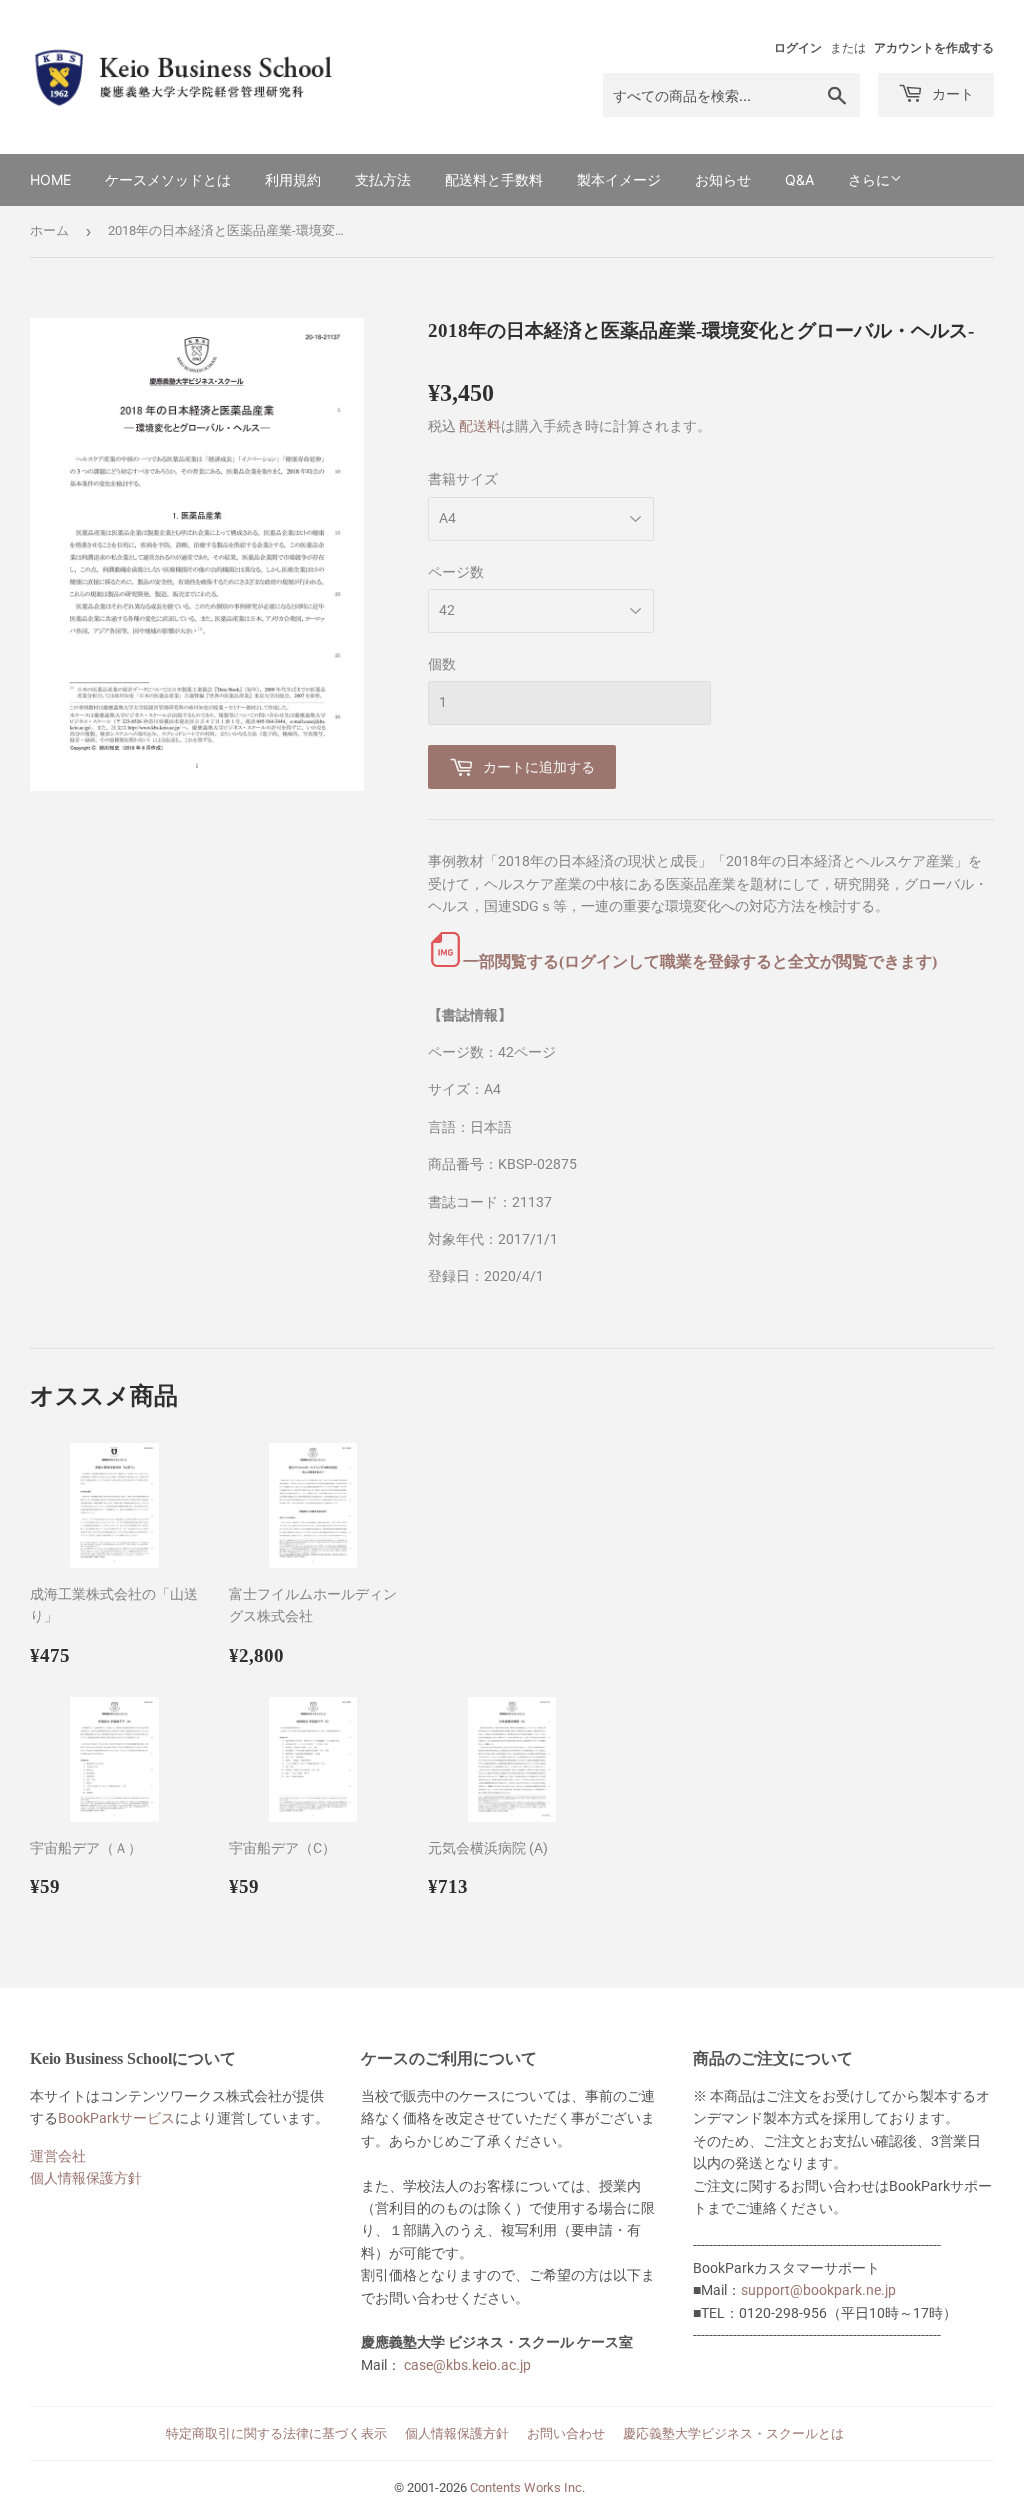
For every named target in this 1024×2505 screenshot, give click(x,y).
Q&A (799, 179)
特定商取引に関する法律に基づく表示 (276, 2433)
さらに (869, 180)
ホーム (49, 230)
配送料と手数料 (494, 179)
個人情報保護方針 (86, 2178)
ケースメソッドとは (168, 179)
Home (50, 179)
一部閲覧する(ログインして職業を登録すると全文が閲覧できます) (700, 961)
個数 (442, 664)
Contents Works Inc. (527, 2487)
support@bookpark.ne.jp (818, 2290)
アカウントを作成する (934, 48)
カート (951, 93)
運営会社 (58, 2156)
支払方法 (383, 179)
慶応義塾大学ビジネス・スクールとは (733, 2433)
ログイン (798, 48)
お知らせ (723, 179)
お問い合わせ (566, 2433)
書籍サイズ (463, 479)
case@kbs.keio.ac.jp (467, 2365)
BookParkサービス (116, 2118)
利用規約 (293, 179)
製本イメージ (619, 179)
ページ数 (456, 572)
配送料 (480, 426)
